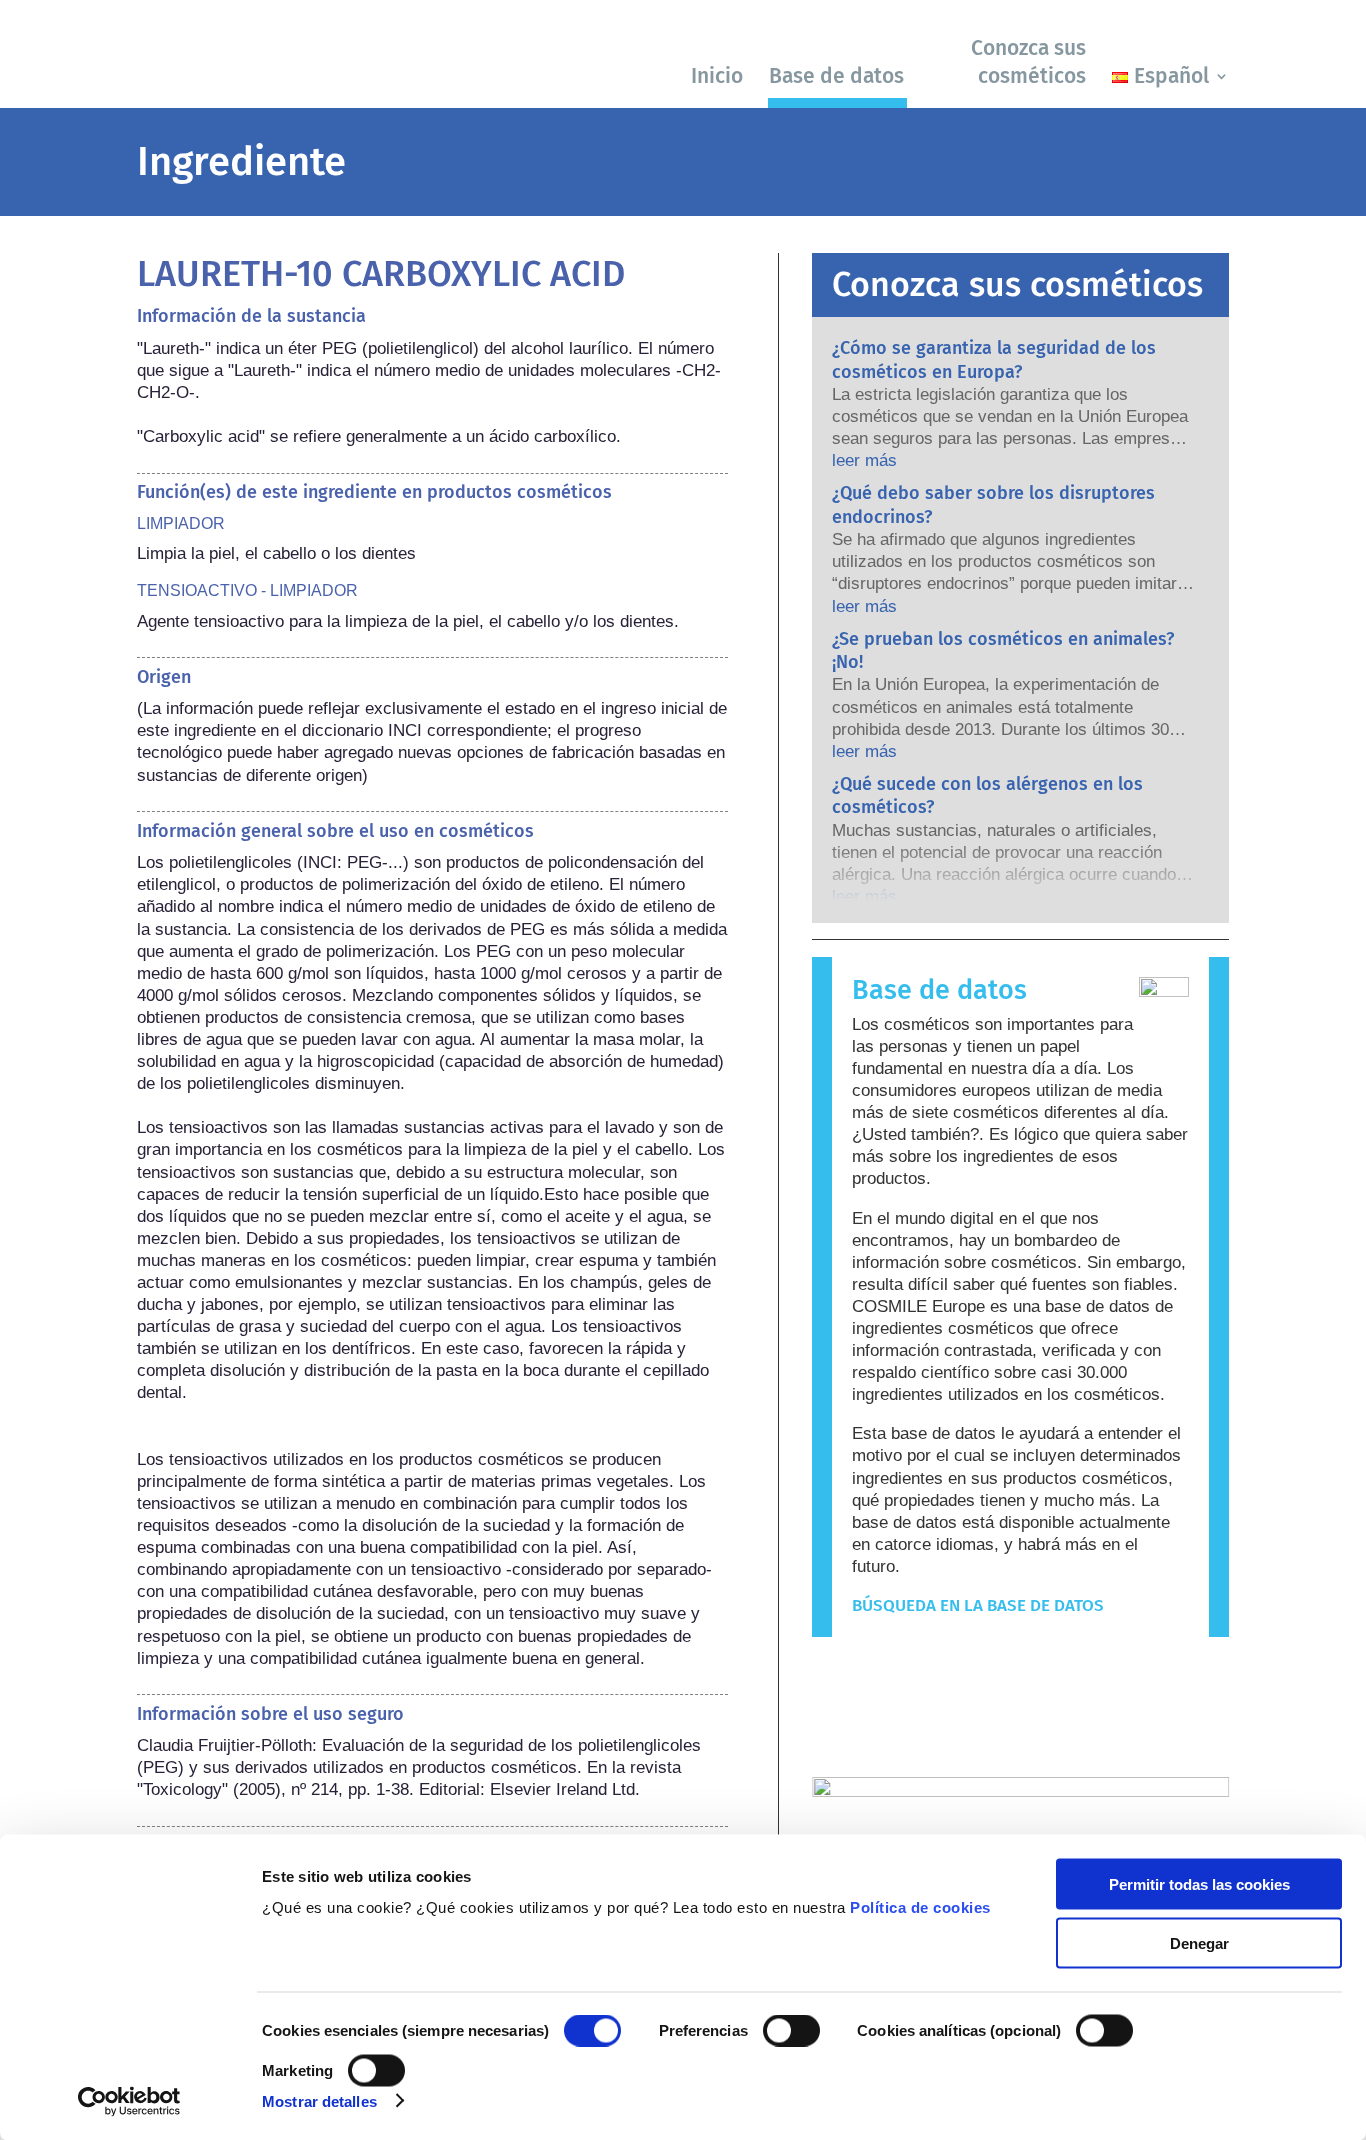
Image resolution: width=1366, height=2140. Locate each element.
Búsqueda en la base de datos (978, 1605)
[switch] (791, 2031)
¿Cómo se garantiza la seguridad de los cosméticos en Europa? (994, 359)
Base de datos (836, 76)
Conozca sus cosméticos (1028, 61)
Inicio (717, 76)
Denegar (1199, 1942)
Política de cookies (920, 1907)
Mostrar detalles (319, 2100)
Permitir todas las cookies (1199, 1884)
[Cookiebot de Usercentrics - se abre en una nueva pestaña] (129, 2101)
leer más (864, 460)
